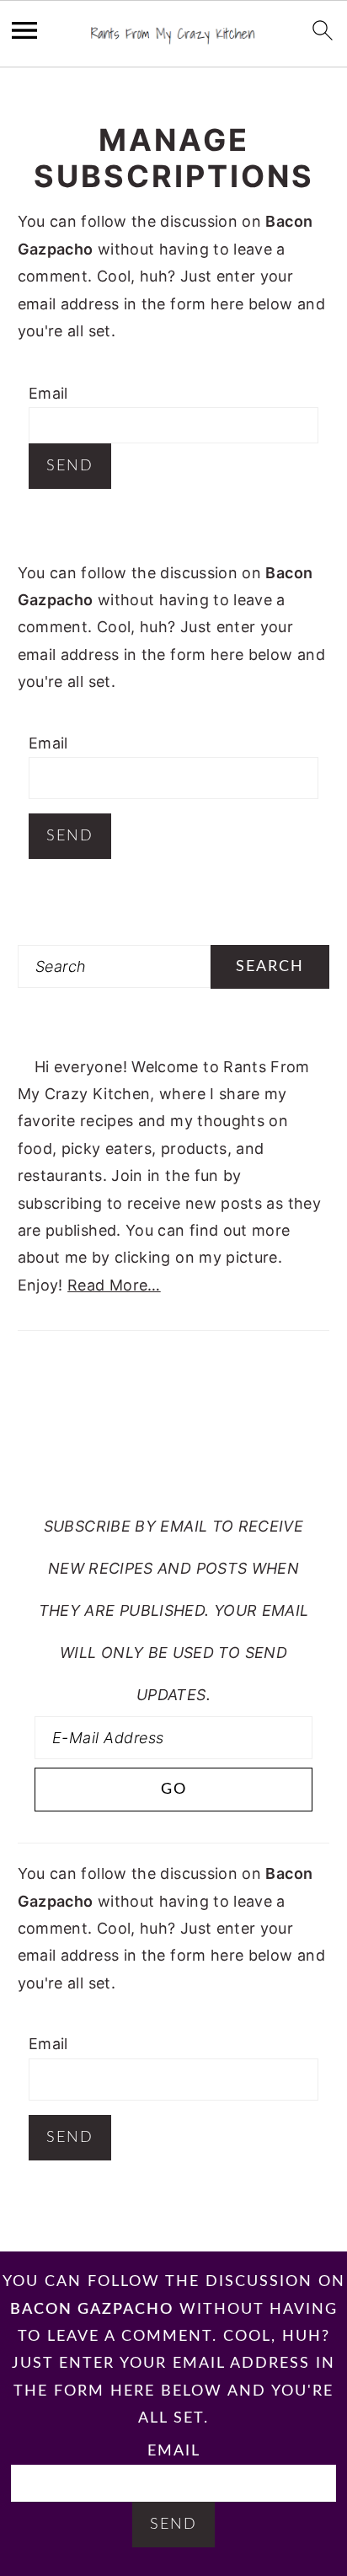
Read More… (114, 1285)
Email (48, 393)
